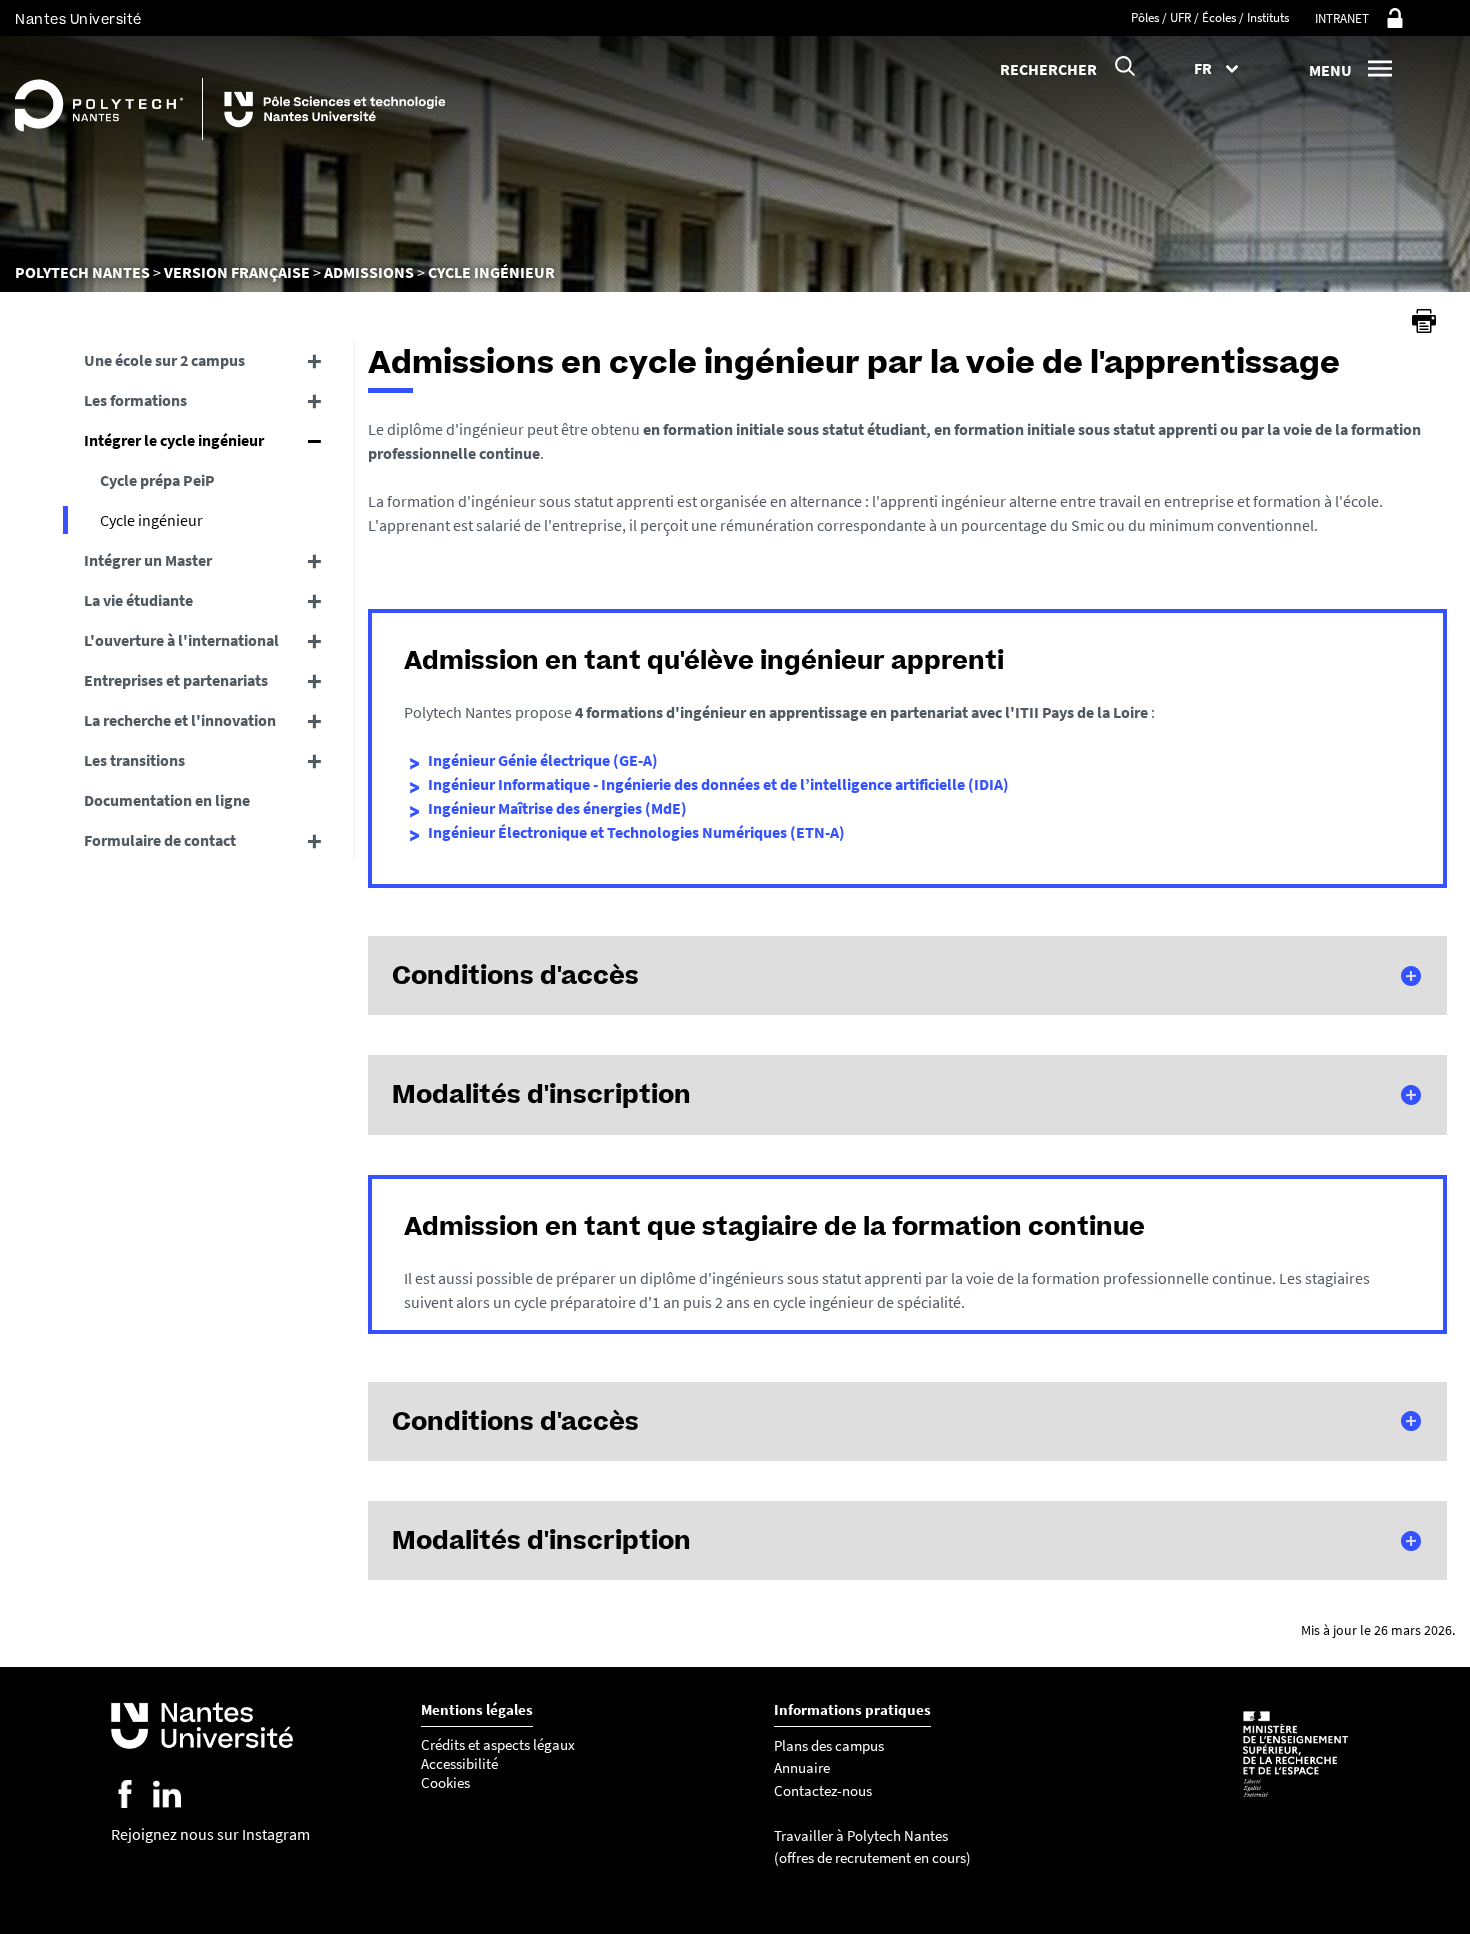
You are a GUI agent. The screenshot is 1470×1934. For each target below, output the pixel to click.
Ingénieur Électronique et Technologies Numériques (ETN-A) (636, 832)
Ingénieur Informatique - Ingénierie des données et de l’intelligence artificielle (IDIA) (718, 784)
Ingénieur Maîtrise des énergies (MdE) (557, 808)
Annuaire (802, 1767)
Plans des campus (829, 1745)
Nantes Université (78, 19)
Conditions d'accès (515, 975)
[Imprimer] (1424, 321)
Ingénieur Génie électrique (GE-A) (543, 760)
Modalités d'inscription (541, 1094)
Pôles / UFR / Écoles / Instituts (1210, 17)
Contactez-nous (823, 1790)
